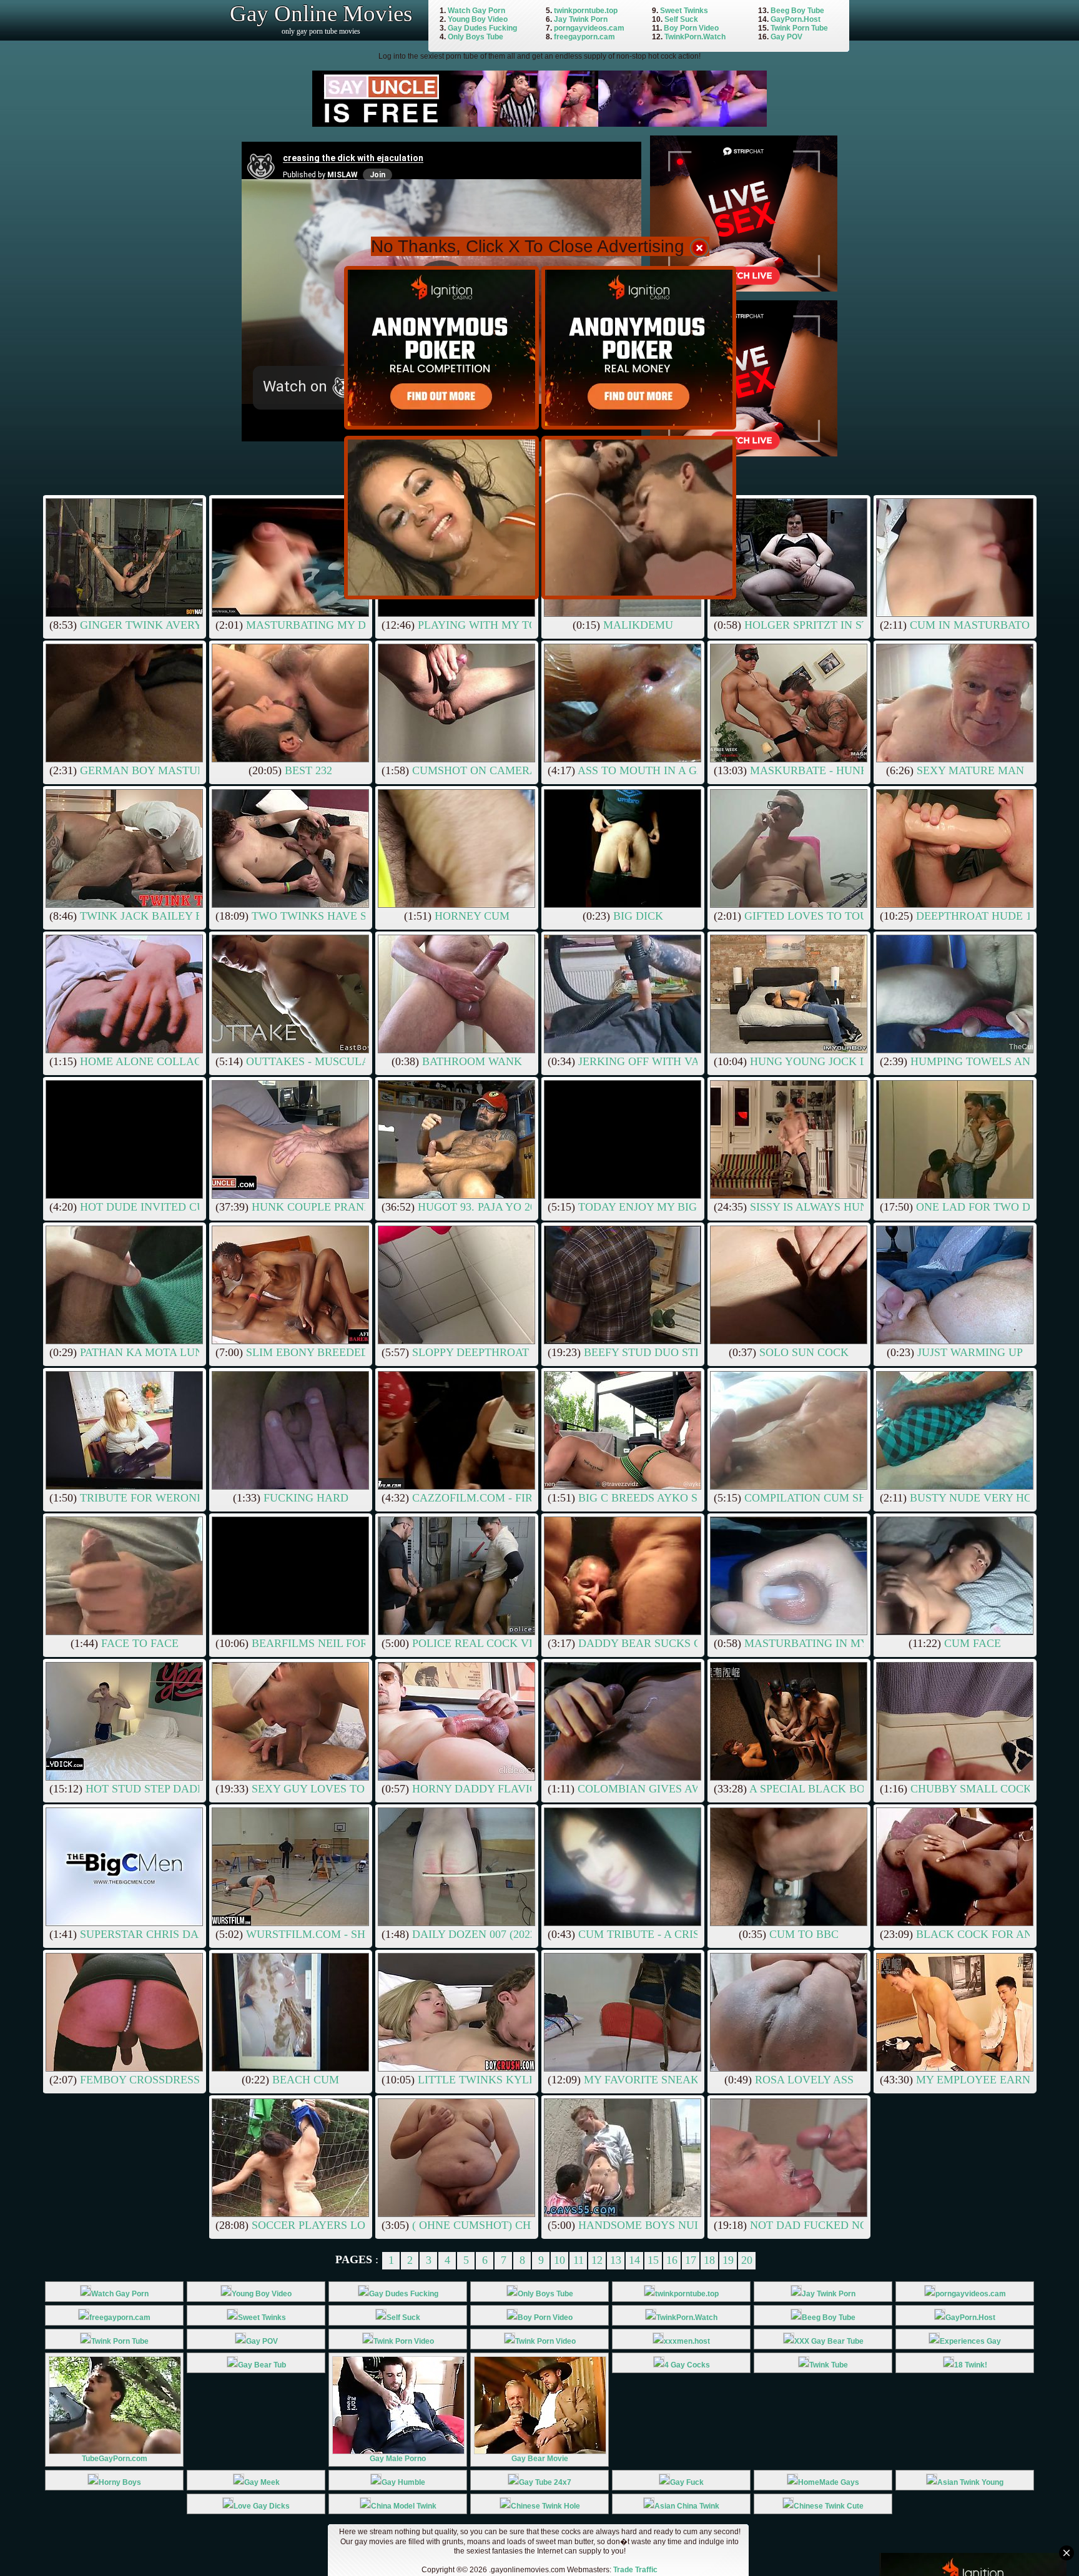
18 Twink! (971, 2365)
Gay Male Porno (398, 2459)
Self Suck (681, 19)
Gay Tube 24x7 (545, 2482)
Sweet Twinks (684, 11)
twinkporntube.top (586, 11)
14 (634, 2260)
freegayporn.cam (584, 37)
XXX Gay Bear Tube (829, 2341)
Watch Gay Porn (476, 11)
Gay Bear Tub (262, 2365)
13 (616, 2260)
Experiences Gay (970, 2341)
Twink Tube (829, 2365)
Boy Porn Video (691, 28)
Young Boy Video (478, 19)
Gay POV (786, 37)
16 (672, 2260)
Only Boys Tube (475, 37)
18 (709, 2260)
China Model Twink (404, 2506)
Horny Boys (120, 2482)
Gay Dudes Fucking (482, 28)
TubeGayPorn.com (115, 2459)
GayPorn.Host (796, 19)
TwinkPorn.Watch (695, 37)
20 (747, 2260)
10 (559, 2260)
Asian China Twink (687, 2506)
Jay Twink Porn (581, 19)
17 (691, 2260)
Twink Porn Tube (799, 28)
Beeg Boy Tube (797, 11)
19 (728, 2260)
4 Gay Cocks (687, 2365)
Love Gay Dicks (262, 2506)
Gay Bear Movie (540, 2459)
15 (653, 2260)
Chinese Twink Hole (545, 2506)
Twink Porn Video (404, 2341)
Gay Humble (403, 2482)
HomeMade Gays (829, 2482)
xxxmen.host (687, 2341)
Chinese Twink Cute (829, 2506)
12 (597, 2260)
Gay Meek (262, 2482)
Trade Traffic (635, 2570)
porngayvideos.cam (589, 28)
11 (579, 2260)
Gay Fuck (687, 2482)
